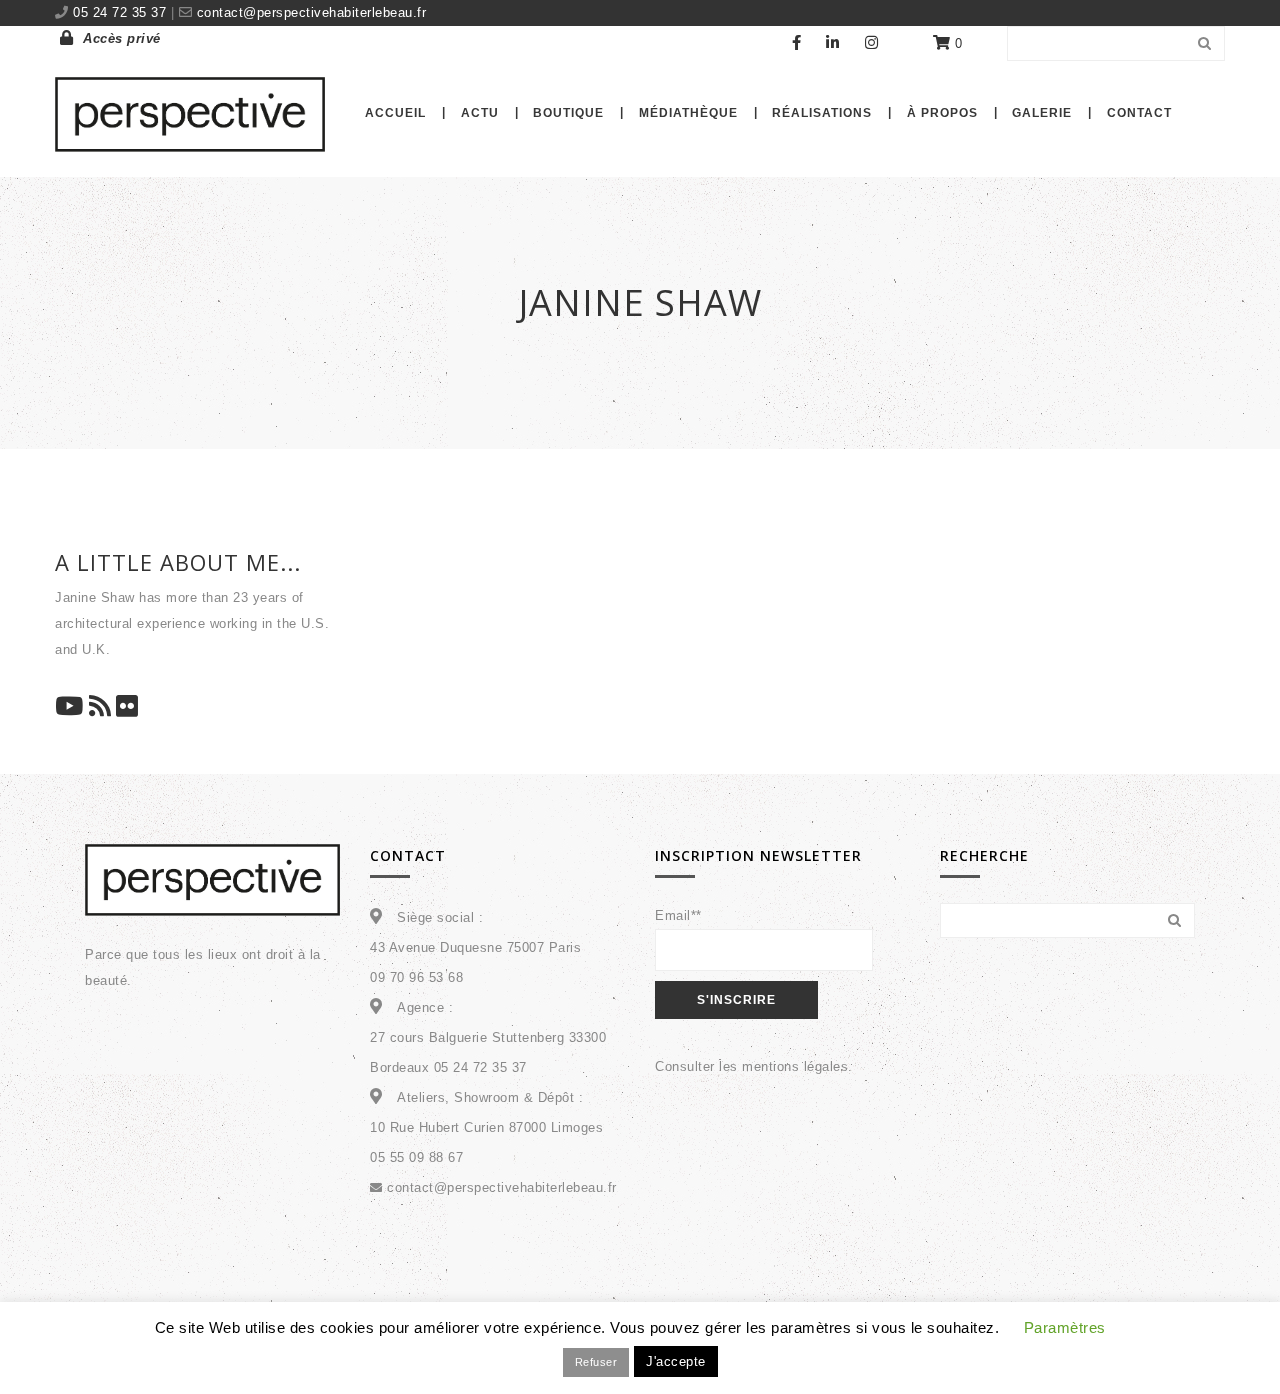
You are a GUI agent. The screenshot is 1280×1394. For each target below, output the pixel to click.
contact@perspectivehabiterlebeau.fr (309, 12)
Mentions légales (804, 1350)
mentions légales (795, 1066)
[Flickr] (127, 708)
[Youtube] (69, 708)
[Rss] (100, 708)
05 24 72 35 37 (122, 12)
